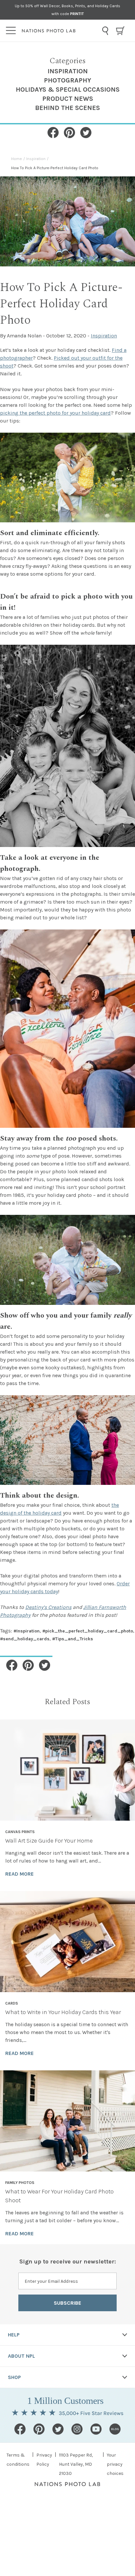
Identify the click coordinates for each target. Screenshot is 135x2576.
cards (12, 2003)
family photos (20, 2183)
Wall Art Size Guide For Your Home (49, 1841)
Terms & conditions (18, 2460)
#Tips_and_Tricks (73, 1639)
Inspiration (68, 71)
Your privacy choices (115, 2464)
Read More (19, 1874)
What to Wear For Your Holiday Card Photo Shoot (59, 2196)
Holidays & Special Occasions (68, 90)
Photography (67, 80)
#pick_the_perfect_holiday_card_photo (88, 1631)
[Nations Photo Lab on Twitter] (58, 2429)
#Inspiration (27, 1631)
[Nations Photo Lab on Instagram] (77, 2429)
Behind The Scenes (67, 108)
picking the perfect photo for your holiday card (55, 413)
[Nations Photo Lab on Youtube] (96, 2429)
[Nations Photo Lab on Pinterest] (39, 2429)
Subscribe (67, 2303)
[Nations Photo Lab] (60, 31)
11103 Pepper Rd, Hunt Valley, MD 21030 (76, 2464)
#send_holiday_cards (25, 1639)
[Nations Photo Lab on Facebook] (20, 2429)
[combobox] (105, 31)
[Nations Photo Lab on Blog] (115, 2429)
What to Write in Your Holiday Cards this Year (63, 2012)
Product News (68, 99)
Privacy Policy (44, 2460)
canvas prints (20, 1832)
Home (17, 159)
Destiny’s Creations (48, 1607)
